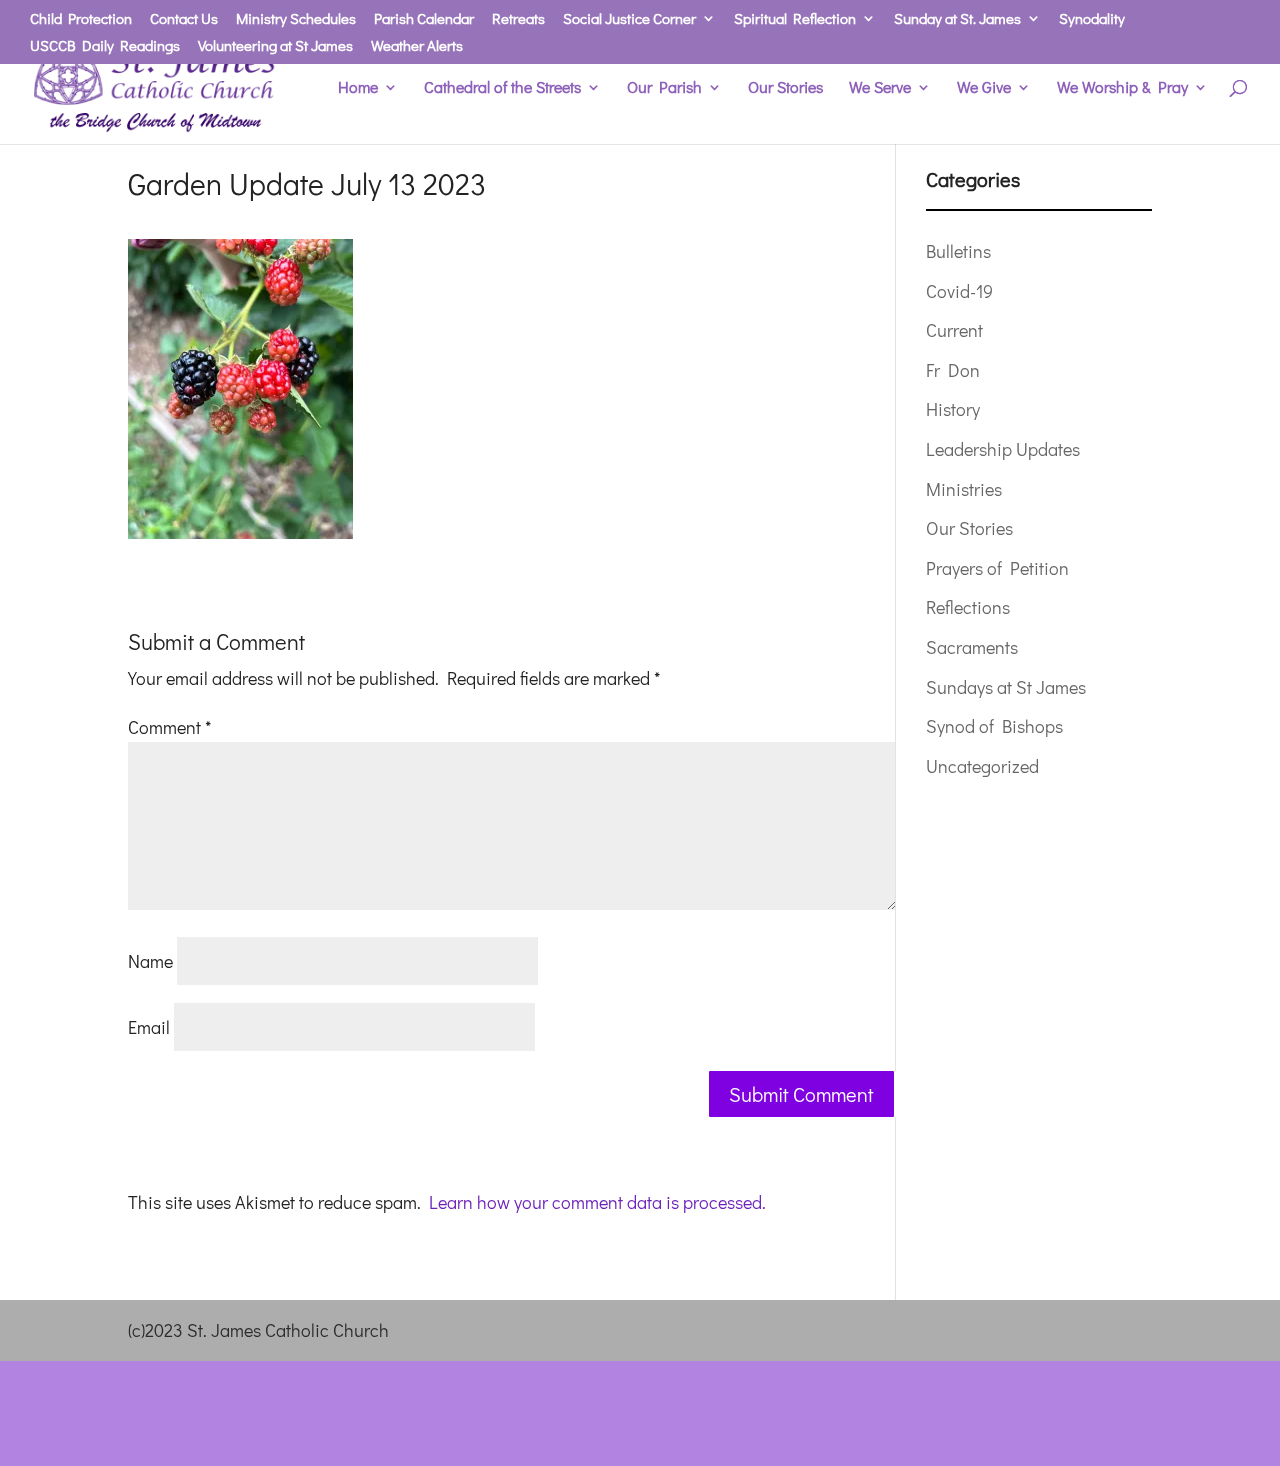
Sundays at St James (1006, 687)
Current (954, 330)
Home (358, 88)
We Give (984, 88)
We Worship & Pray (1122, 88)
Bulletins (958, 251)
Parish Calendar (424, 19)
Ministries (964, 489)
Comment (169, 727)
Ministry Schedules (296, 19)
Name (150, 961)
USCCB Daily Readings (105, 46)
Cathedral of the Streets (502, 88)
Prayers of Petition (997, 568)
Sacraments (972, 647)
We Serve (880, 88)
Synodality (1092, 19)
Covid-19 (959, 291)
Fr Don (953, 370)
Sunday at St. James (957, 19)
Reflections (968, 607)
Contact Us (184, 19)
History (953, 409)
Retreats (518, 19)
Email (149, 1027)
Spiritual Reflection (795, 19)
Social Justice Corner (629, 19)
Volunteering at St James (275, 46)
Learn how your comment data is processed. (597, 1202)
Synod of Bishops (994, 726)
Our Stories (785, 88)
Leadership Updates (1003, 449)
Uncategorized (982, 766)
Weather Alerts (417, 46)
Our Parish (664, 88)
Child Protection (81, 19)
